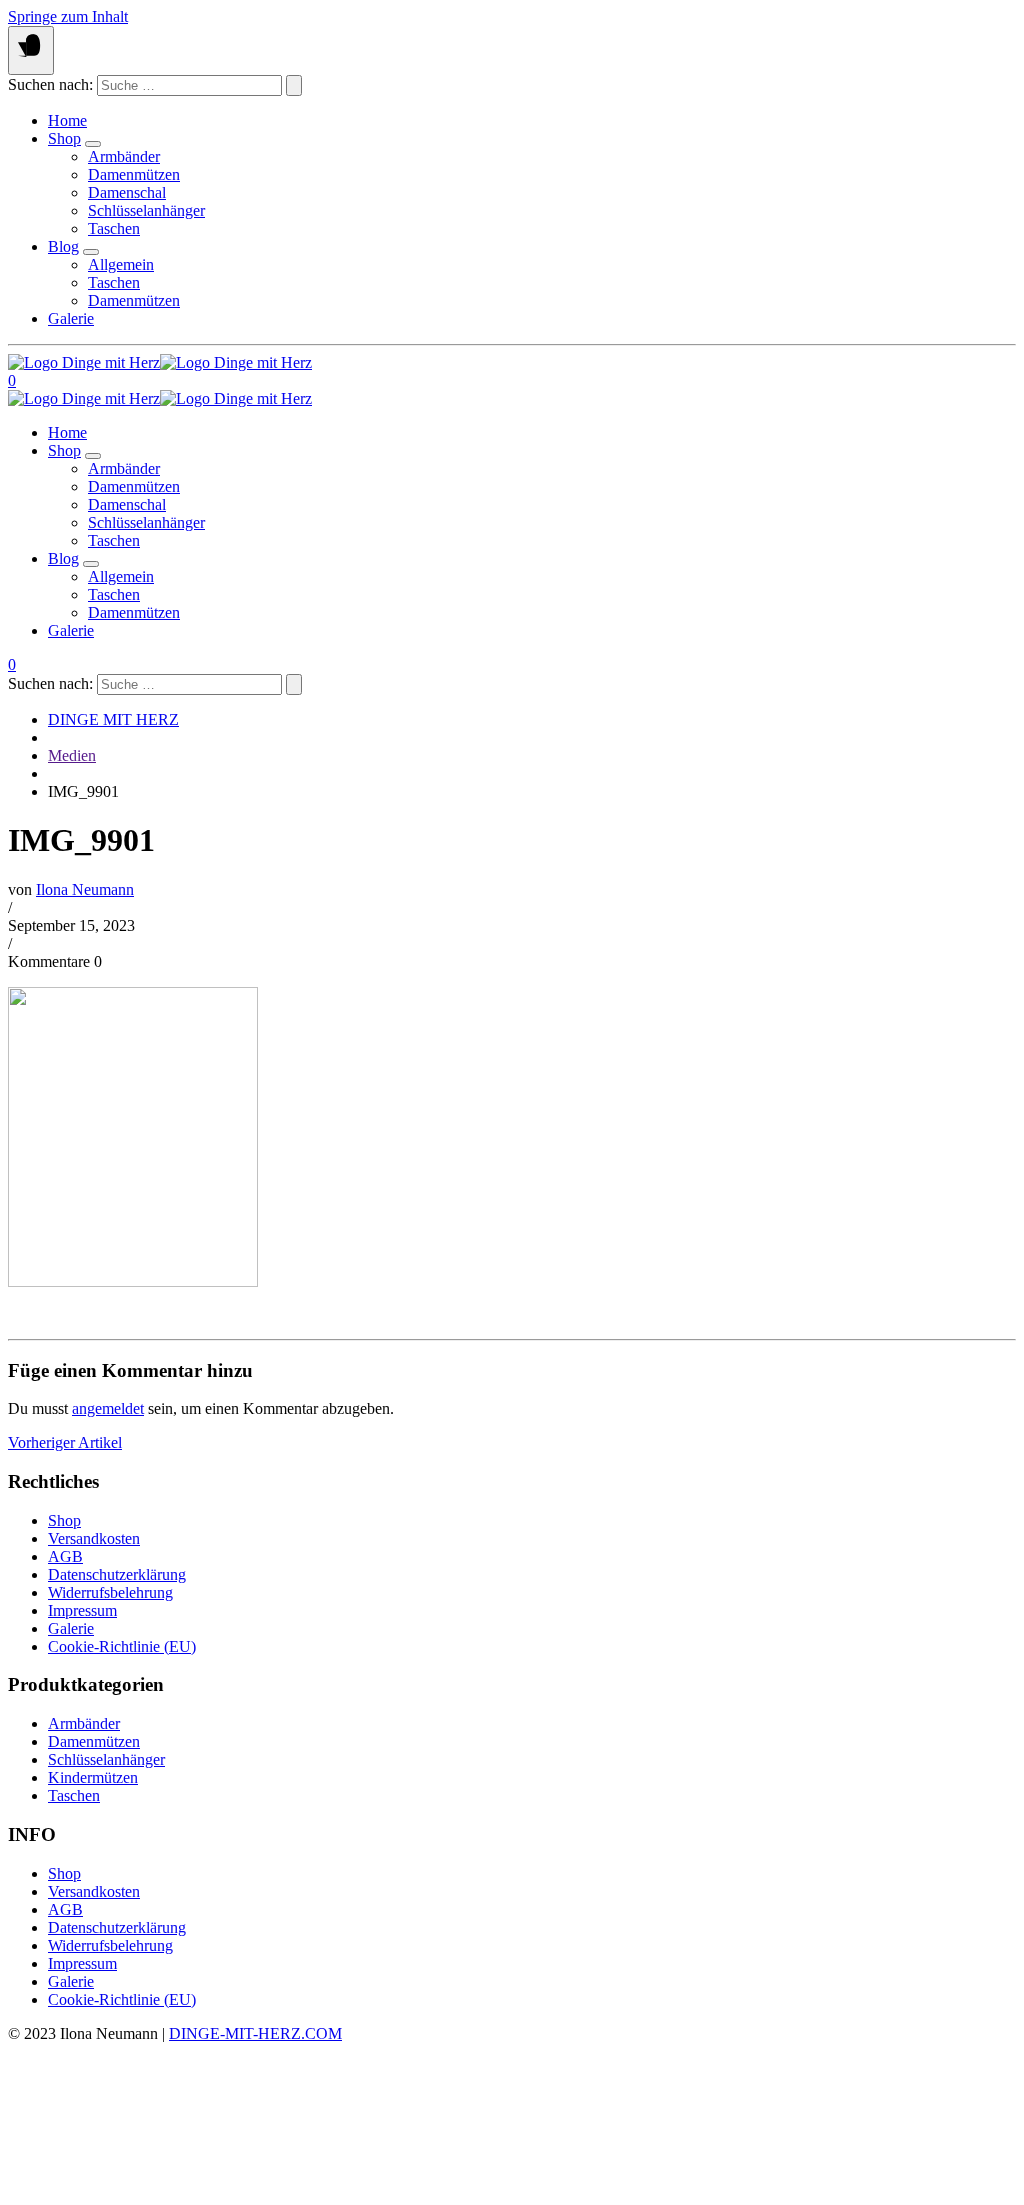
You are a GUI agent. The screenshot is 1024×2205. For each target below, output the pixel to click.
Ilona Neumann (85, 889)
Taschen (114, 228)
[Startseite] (160, 362)
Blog (63, 246)
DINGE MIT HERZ (113, 719)
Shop (64, 138)
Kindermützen (93, 1777)
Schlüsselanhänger (146, 210)
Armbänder (124, 156)
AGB (65, 1556)
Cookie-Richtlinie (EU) (122, 1646)
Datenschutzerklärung (117, 1574)
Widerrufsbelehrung (110, 1592)
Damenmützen (134, 174)
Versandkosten (94, 1538)
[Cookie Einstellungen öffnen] (158, 2187)
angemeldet (108, 1408)
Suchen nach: (50, 84)
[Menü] (31, 50)
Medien (72, 755)
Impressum (82, 1610)
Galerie (71, 318)
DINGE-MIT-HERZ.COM (255, 2033)
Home (67, 120)
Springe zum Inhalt (68, 16)
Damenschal (127, 192)
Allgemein (121, 264)
